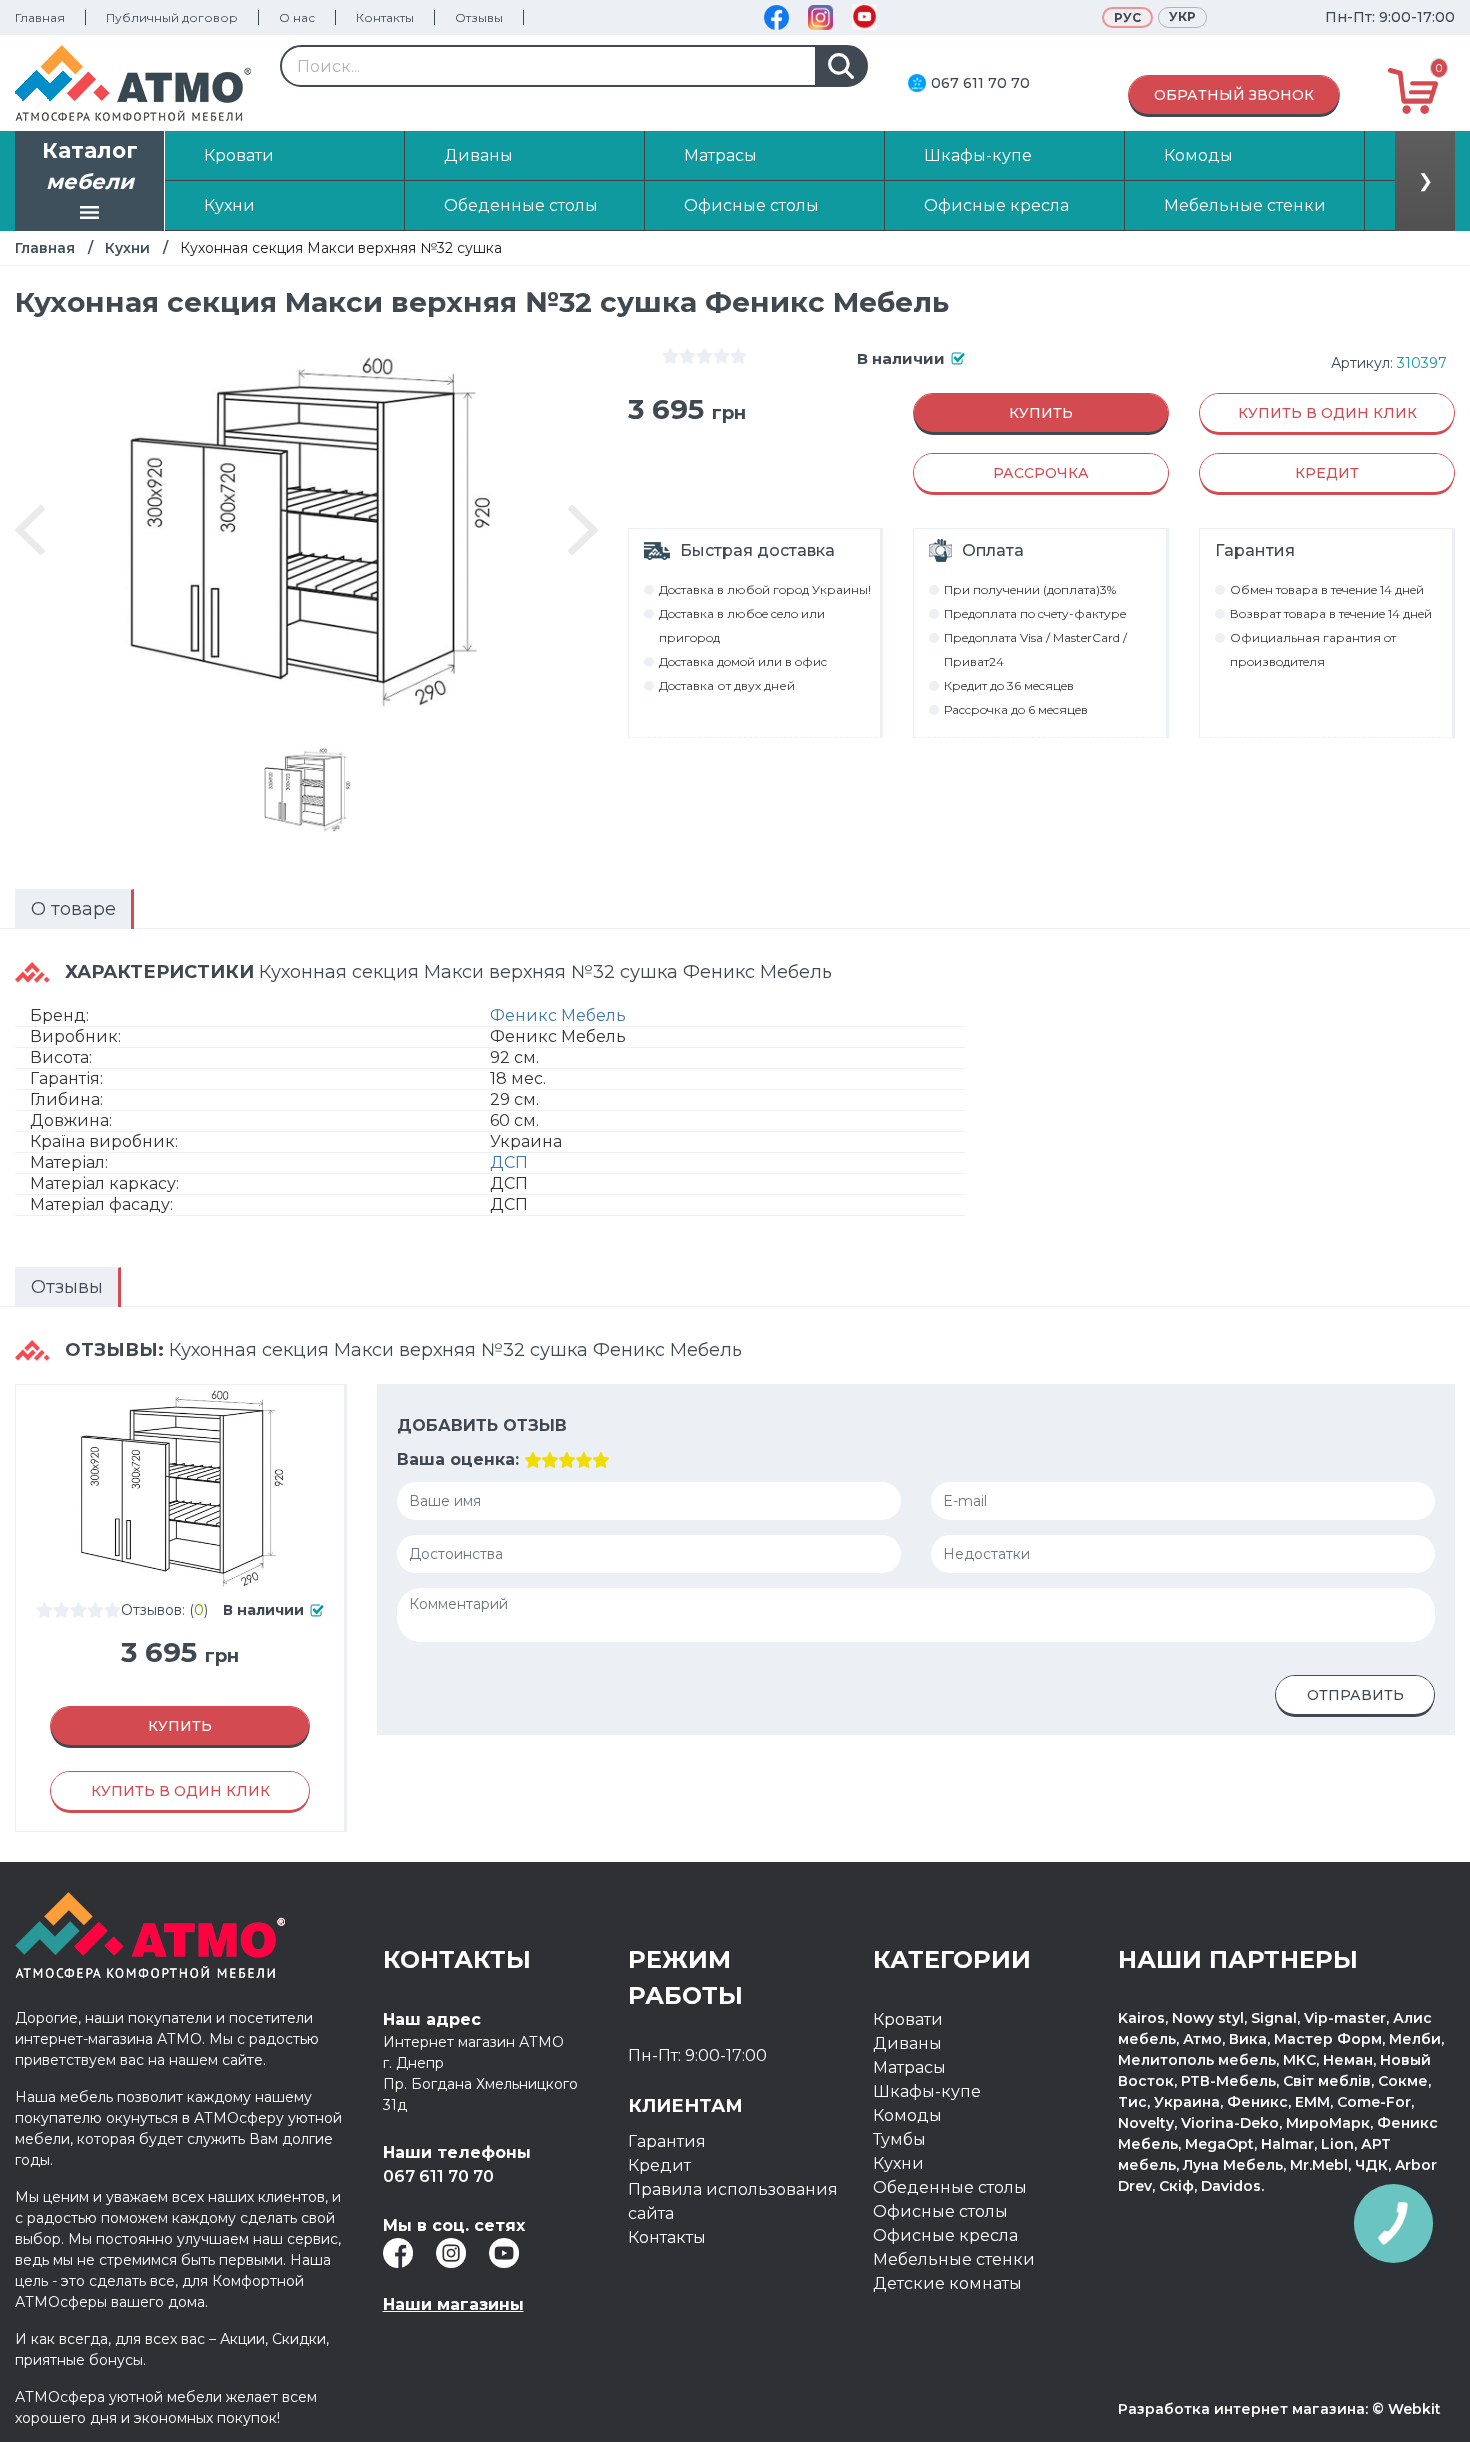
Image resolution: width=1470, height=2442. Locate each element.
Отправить (1355, 1695)
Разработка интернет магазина (1241, 2409)
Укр (1182, 16)
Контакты (385, 17)
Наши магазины (453, 2304)
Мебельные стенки (954, 2259)
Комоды (907, 2115)
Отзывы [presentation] (67, 1287)
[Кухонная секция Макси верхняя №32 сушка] (306, 789)
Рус (1127, 17)
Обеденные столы (950, 2187)
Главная (40, 17)
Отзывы (479, 17)
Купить (1041, 413)
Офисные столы (940, 2211)
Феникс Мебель (558, 1015)
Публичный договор (172, 17)
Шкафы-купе (927, 2091)
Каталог (90, 166)
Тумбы (899, 2139)
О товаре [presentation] (73, 909)
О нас (297, 17)
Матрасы (909, 2067)
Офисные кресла (945, 2235)
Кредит (659, 2165)
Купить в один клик (1327, 413)
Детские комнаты (947, 2283)
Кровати (908, 2019)
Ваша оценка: (458, 1459)
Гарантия (667, 2141)
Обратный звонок (1234, 95)
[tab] (74, 909)
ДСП (509, 1162)
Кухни (127, 248)
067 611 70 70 (980, 83)
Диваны (907, 2043)
